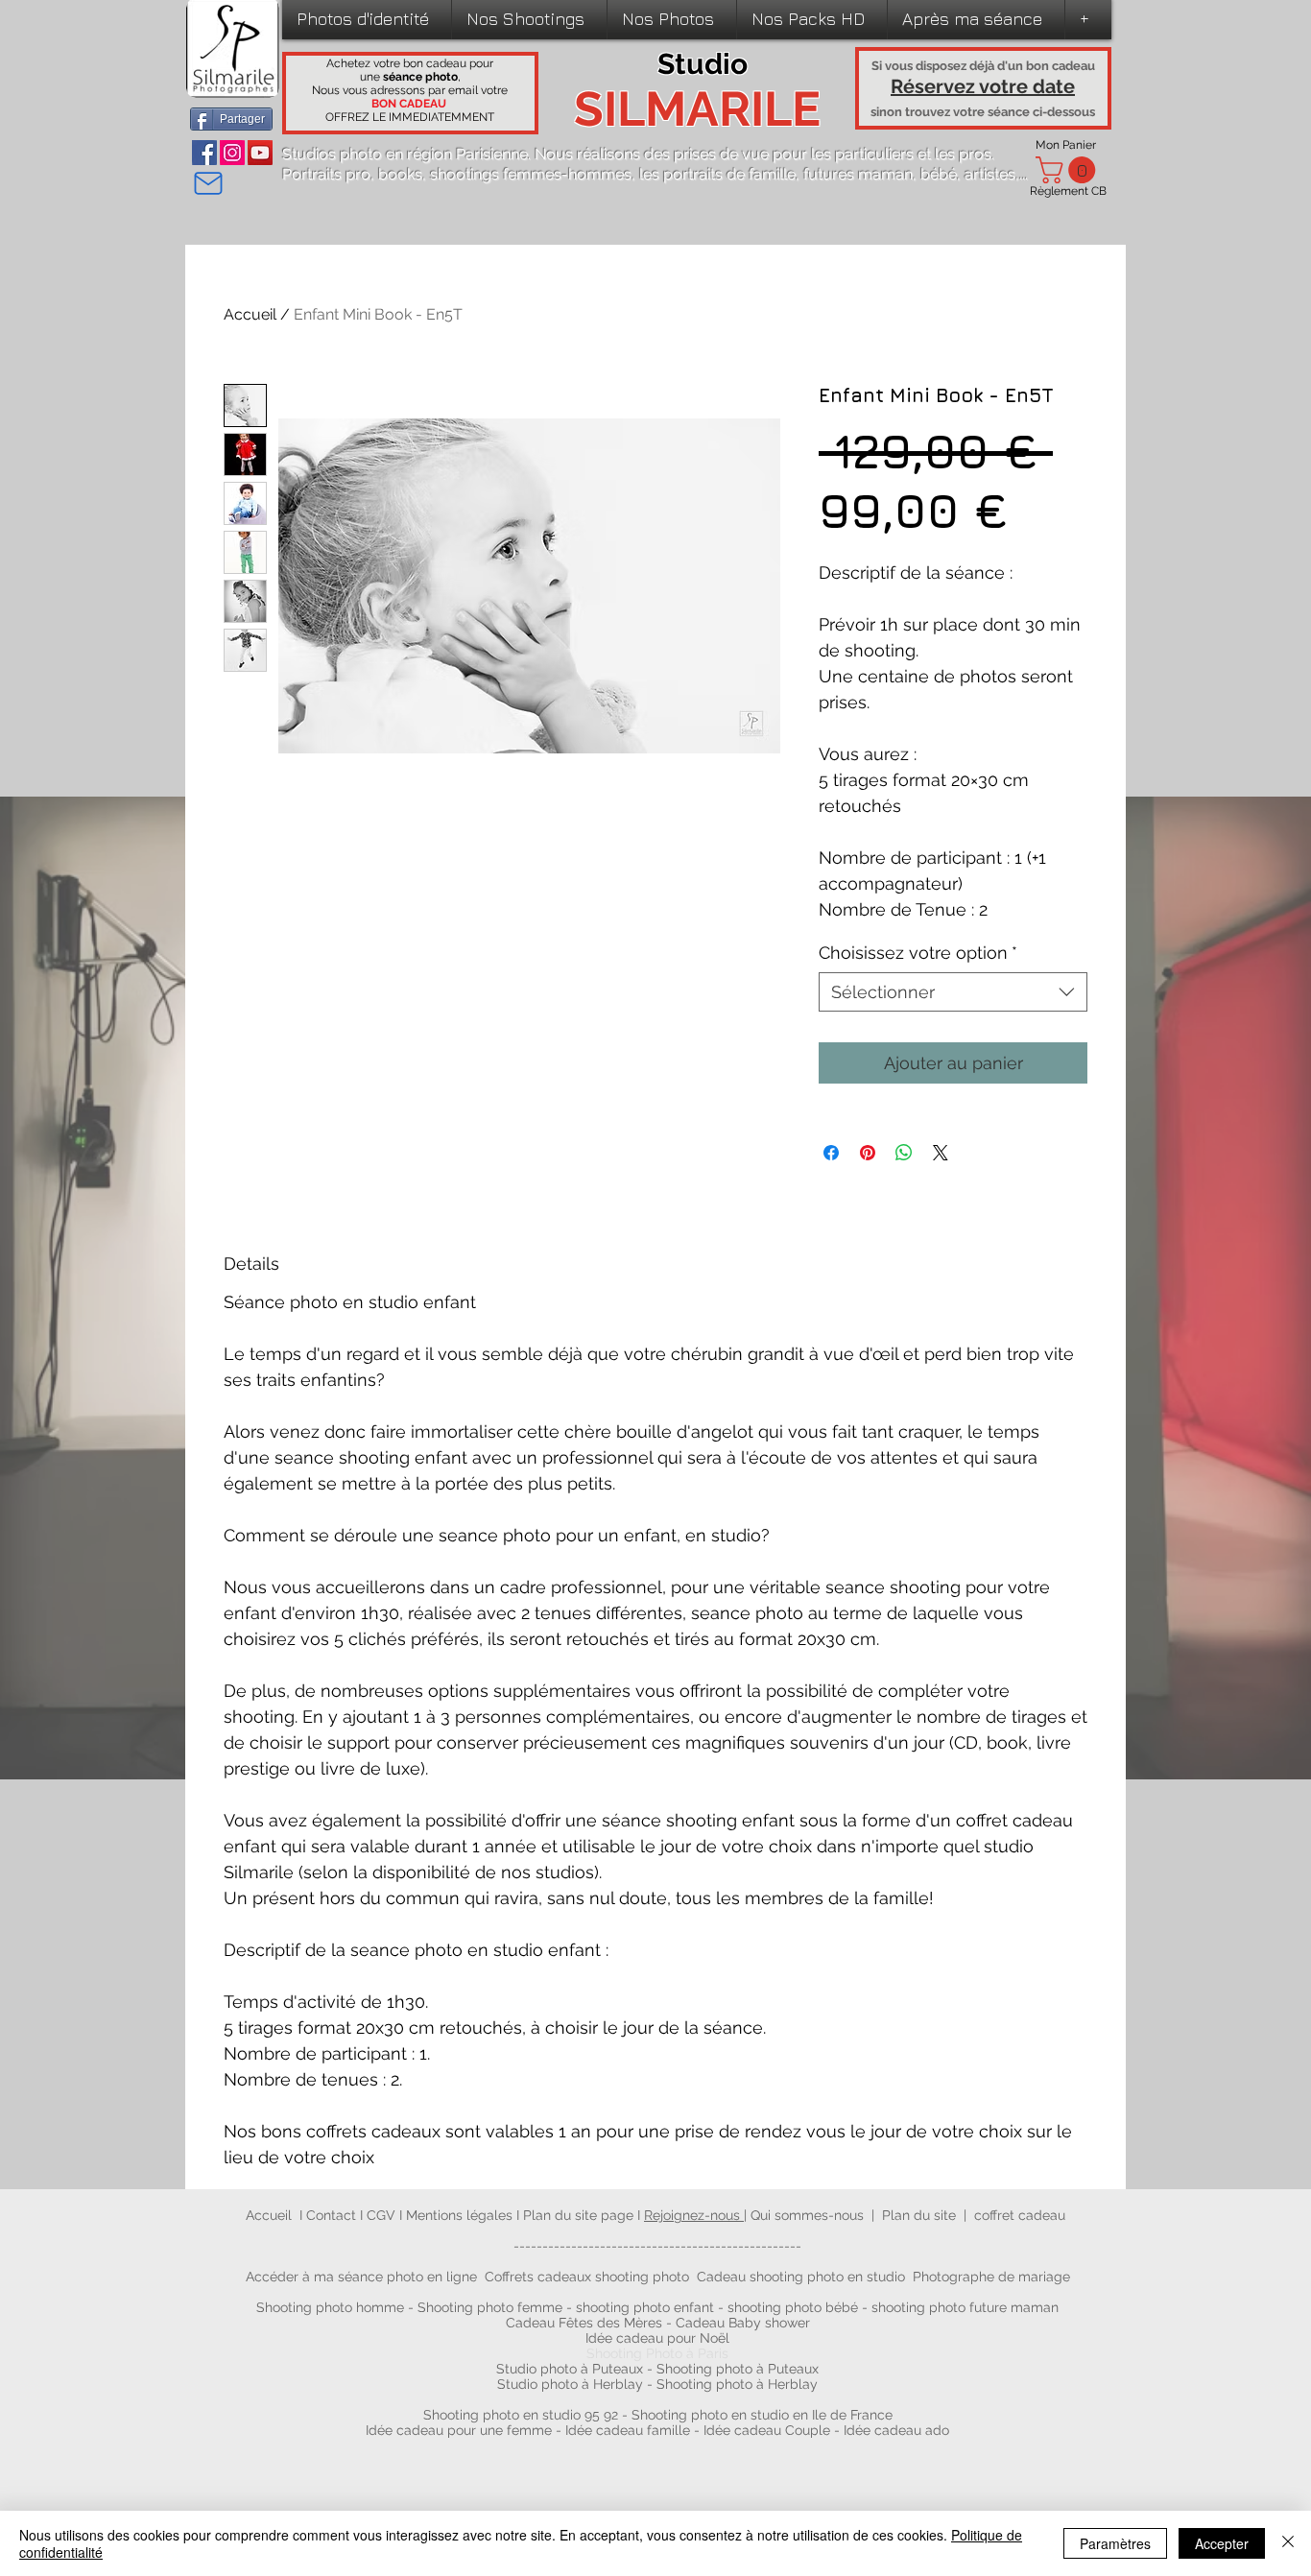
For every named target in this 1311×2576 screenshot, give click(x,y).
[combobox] (953, 992)
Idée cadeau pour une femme (459, 2430)
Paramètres (1115, 2543)
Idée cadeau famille (628, 2430)
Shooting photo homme (330, 2307)
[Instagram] (232, 153)
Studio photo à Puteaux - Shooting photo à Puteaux (657, 2369)
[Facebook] (204, 153)
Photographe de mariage (991, 2277)
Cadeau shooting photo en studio (801, 2277)
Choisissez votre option (918, 953)
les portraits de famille (717, 174)
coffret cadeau (1020, 2215)
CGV (383, 2215)
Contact (333, 2215)
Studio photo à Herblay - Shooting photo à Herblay (659, 2384)
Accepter (1222, 2543)
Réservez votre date (983, 86)
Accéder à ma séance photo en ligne (361, 2277)
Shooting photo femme (490, 2307)
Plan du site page (580, 2215)
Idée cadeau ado (896, 2430)
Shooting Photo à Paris (657, 2353)
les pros (963, 154)
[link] (1069, 170)
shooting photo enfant (645, 2307)
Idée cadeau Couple (767, 2430)
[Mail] (208, 183)
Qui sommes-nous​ (807, 2215)
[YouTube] (260, 153)
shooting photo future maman (965, 2307)
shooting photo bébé (795, 2307)
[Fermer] (1288, 2543)
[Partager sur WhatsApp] (904, 1153)
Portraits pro (326, 174)
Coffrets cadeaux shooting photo (587, 2277)
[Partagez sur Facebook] (831, 1153)
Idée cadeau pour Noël (657, 2338)
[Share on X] (941, 1153)
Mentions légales (459, 2215)
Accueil (250, 314)
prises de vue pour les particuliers (794, 154)
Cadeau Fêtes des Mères (584, 2323)
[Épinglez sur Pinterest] (868, 1153)
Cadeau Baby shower (743, 2323)
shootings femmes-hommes (531, 174)
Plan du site (919, 2215)
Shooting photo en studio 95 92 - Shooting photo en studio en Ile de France (658, 2415)
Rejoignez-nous (694, 2215)
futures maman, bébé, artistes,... (916, 174)
